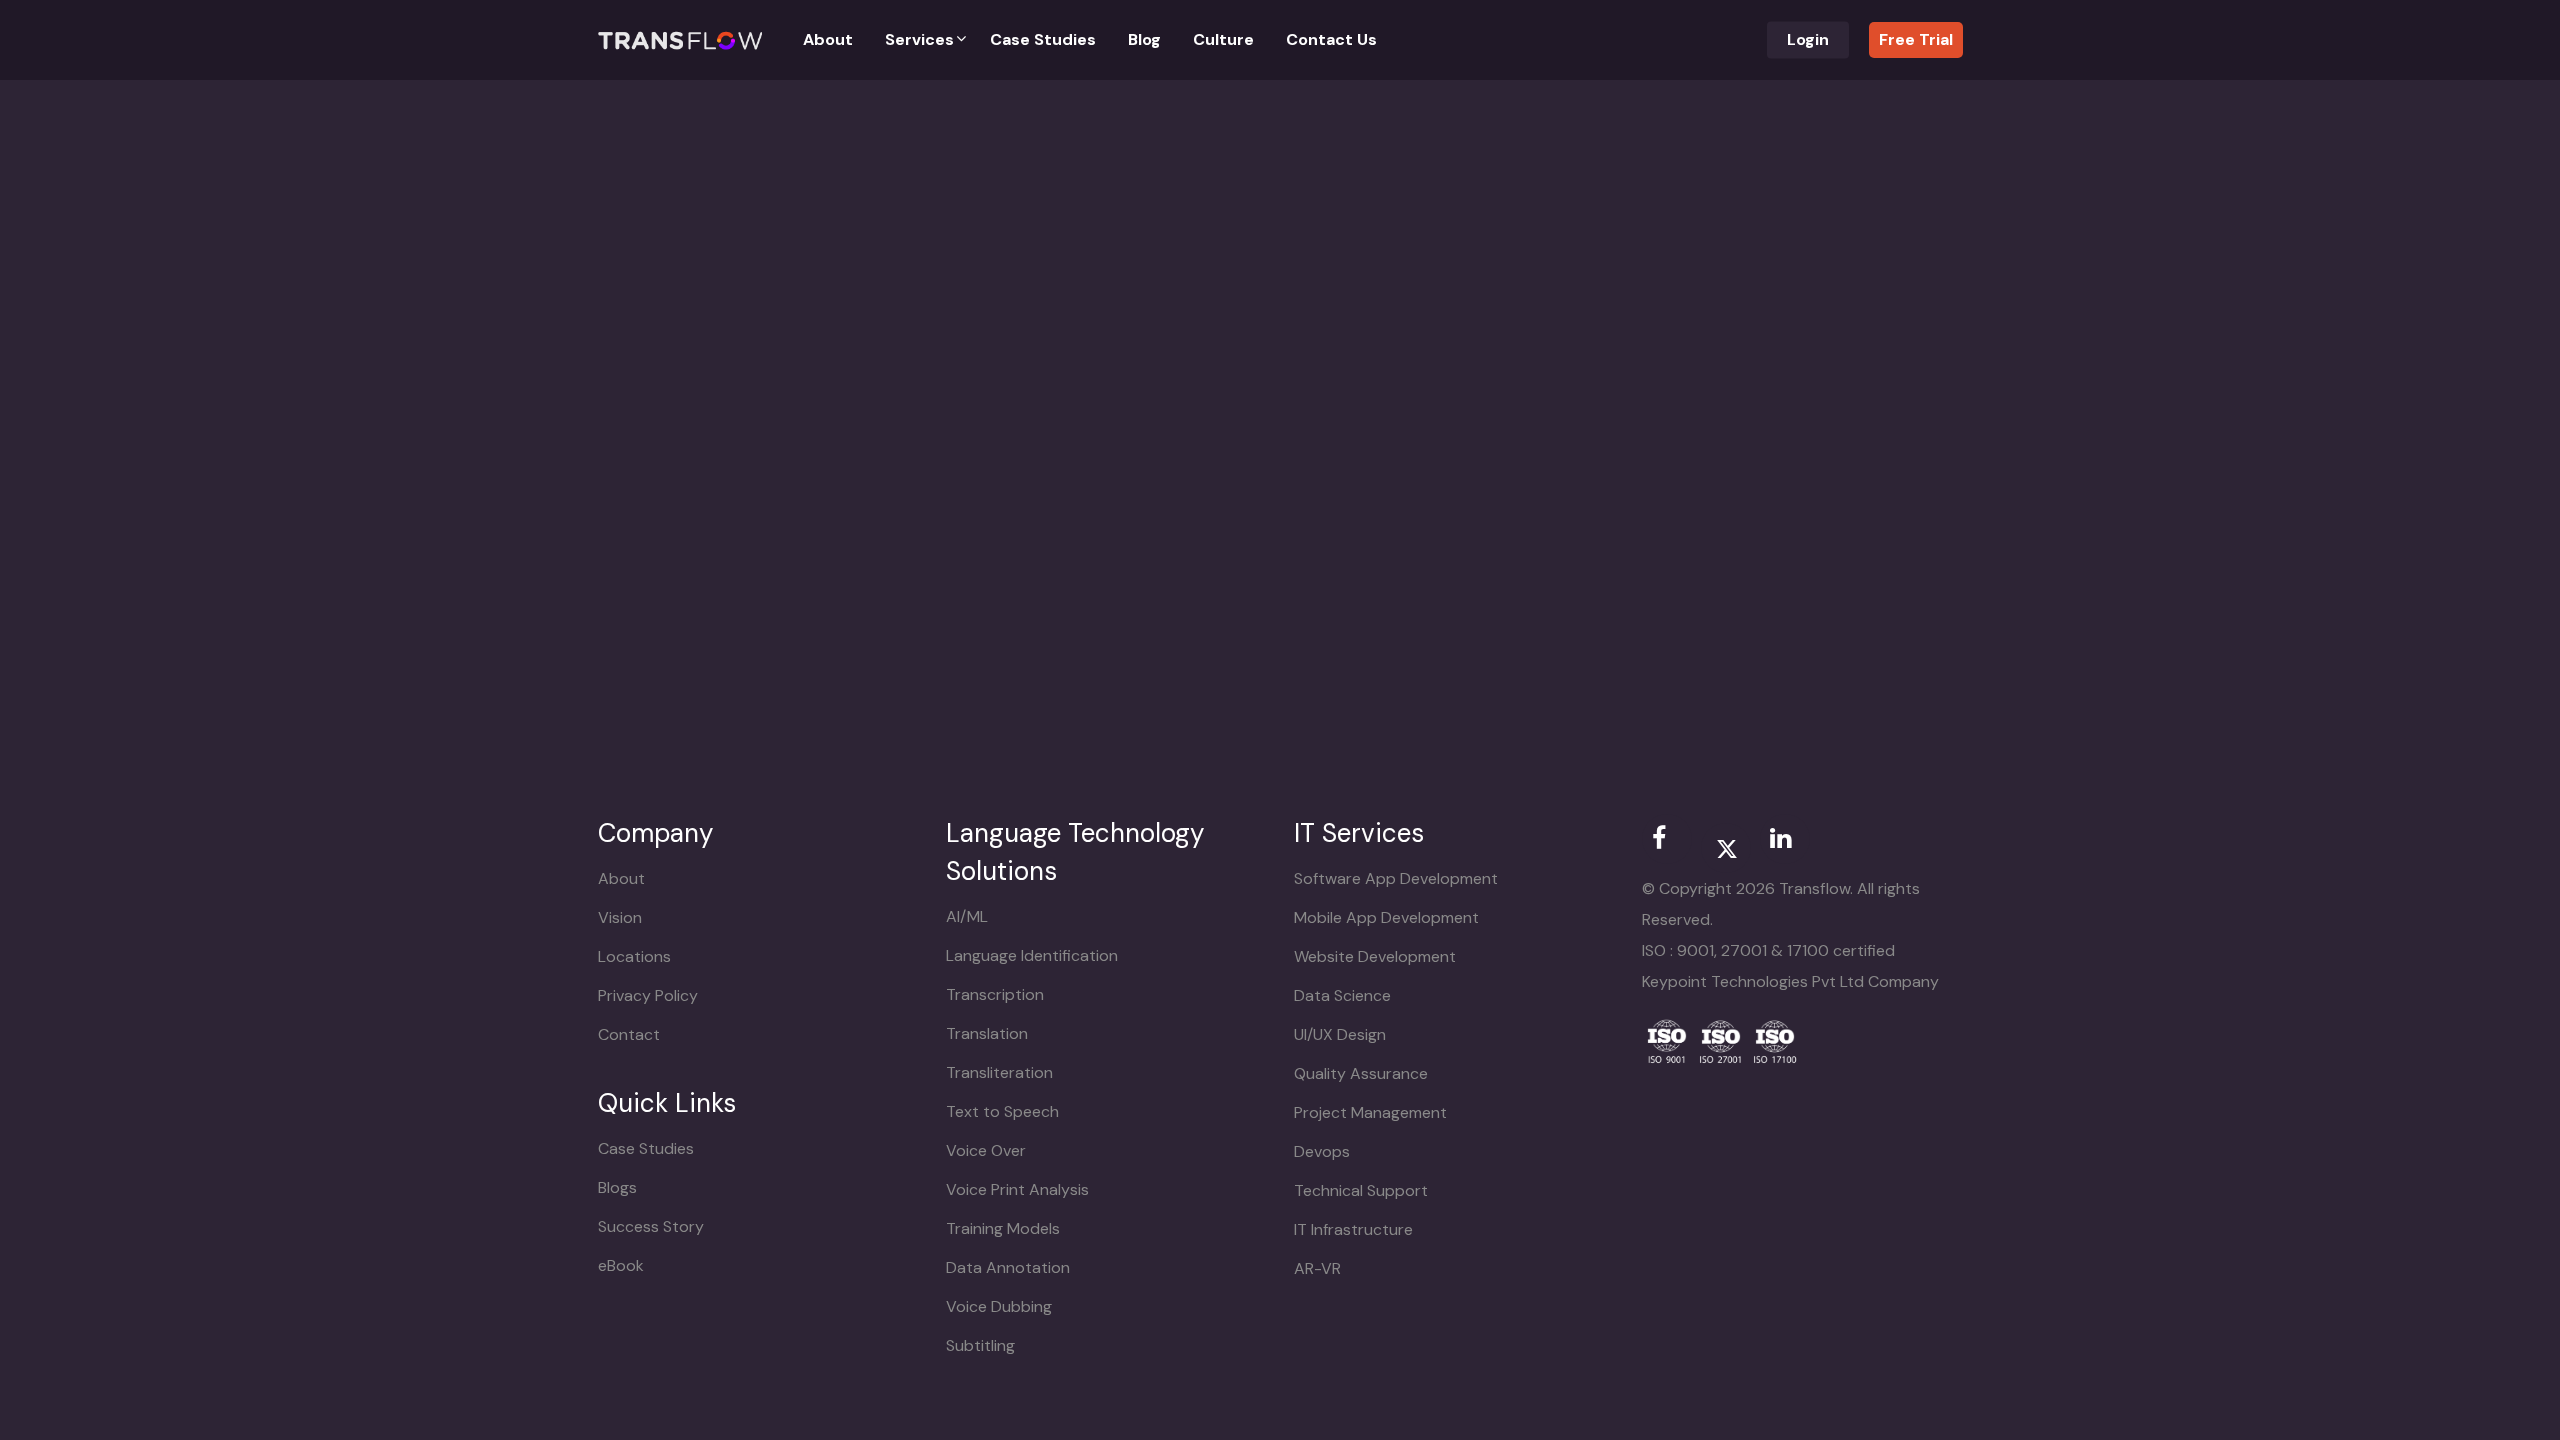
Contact (629, 1034)
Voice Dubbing (999, 1306)
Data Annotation (1008, 1267)
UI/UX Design (1340, 1034)
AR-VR (1317, 1268)
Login (1808, 40)
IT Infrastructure (1353, 1229)
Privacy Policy (648, 995)
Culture (1223, 40)
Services (919, 40)
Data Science (1342, 995)
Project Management (1370, 1112)
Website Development (1375, 956)
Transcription (995, 994)
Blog (1144, 40)
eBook (621, 1265)
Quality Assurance (1361, 1073)
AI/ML (967, 916)
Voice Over (986, 1150)
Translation (987, 1033)
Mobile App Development (1386, 917)
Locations (634, 956)
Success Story (651, 1226)
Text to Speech (1002, 1111)
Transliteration (999, 1072)
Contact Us (1331, 40)
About (828, 40)
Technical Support (1361, 1190)
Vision (620, 917)
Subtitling (980, 1345)
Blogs (617, 1187)
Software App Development (1396, 878)
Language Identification (1032, 955)
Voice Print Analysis (1017, 1189)
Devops (1322, 1151)
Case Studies (1043, 40)
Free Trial (1916, 39)
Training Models (1003, 1228)
